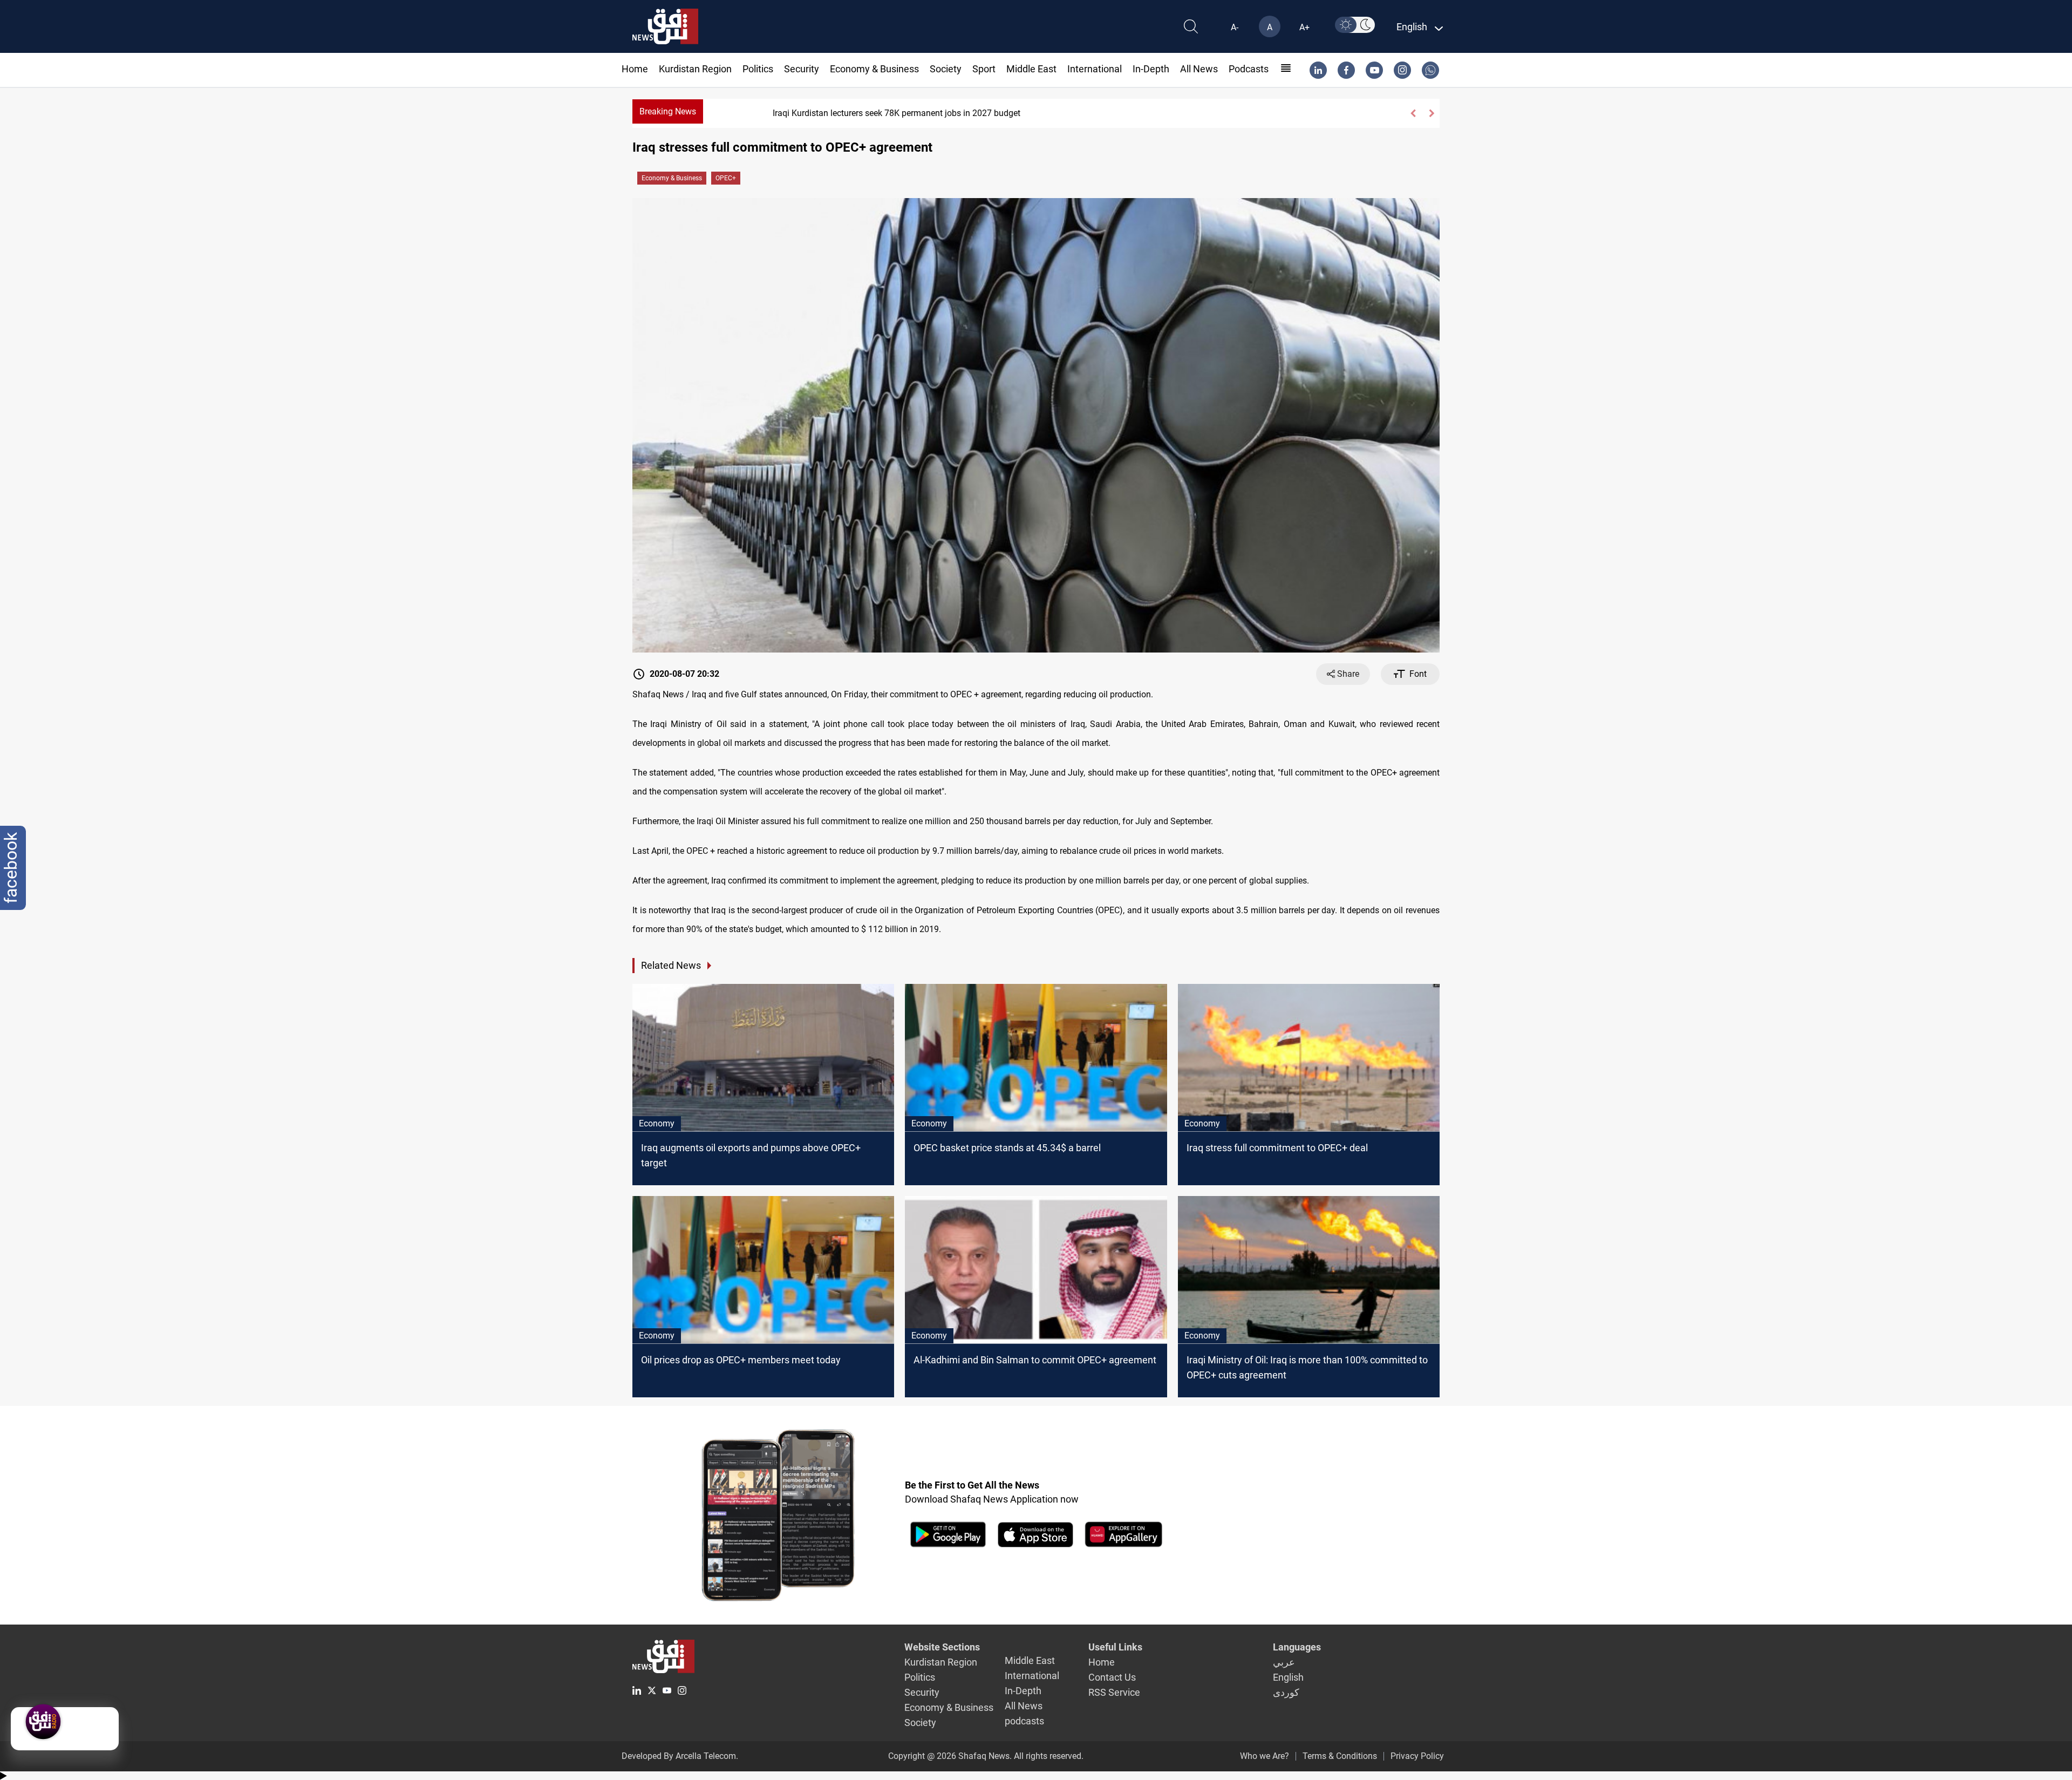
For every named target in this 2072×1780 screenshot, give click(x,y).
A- (1235, 27)
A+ (1304, 27)
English (1288, 1677)
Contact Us (1112, 1677)
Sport (984, 69)
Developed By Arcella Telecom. (680, 1756)
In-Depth (1151, 69)
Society (946, 69)
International (1095, 69)
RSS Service (1114, 1692)
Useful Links (1115, 1647)
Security (802, 69)
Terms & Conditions (1340, 1756)
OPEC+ (726, 178)
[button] (1413, 113)
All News (1199, 69)
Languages (1297, 1647)
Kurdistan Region (695, 69)
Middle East (1031, 69)
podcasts (1249, 69)
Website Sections (942, 1647)
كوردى (1286, 1692)
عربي (1284, 1662)
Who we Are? (1265, 1756)
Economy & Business (874, 69)
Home (635, 69)
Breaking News (668, 111)
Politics (758, 69)
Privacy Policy (1417, 1756)
